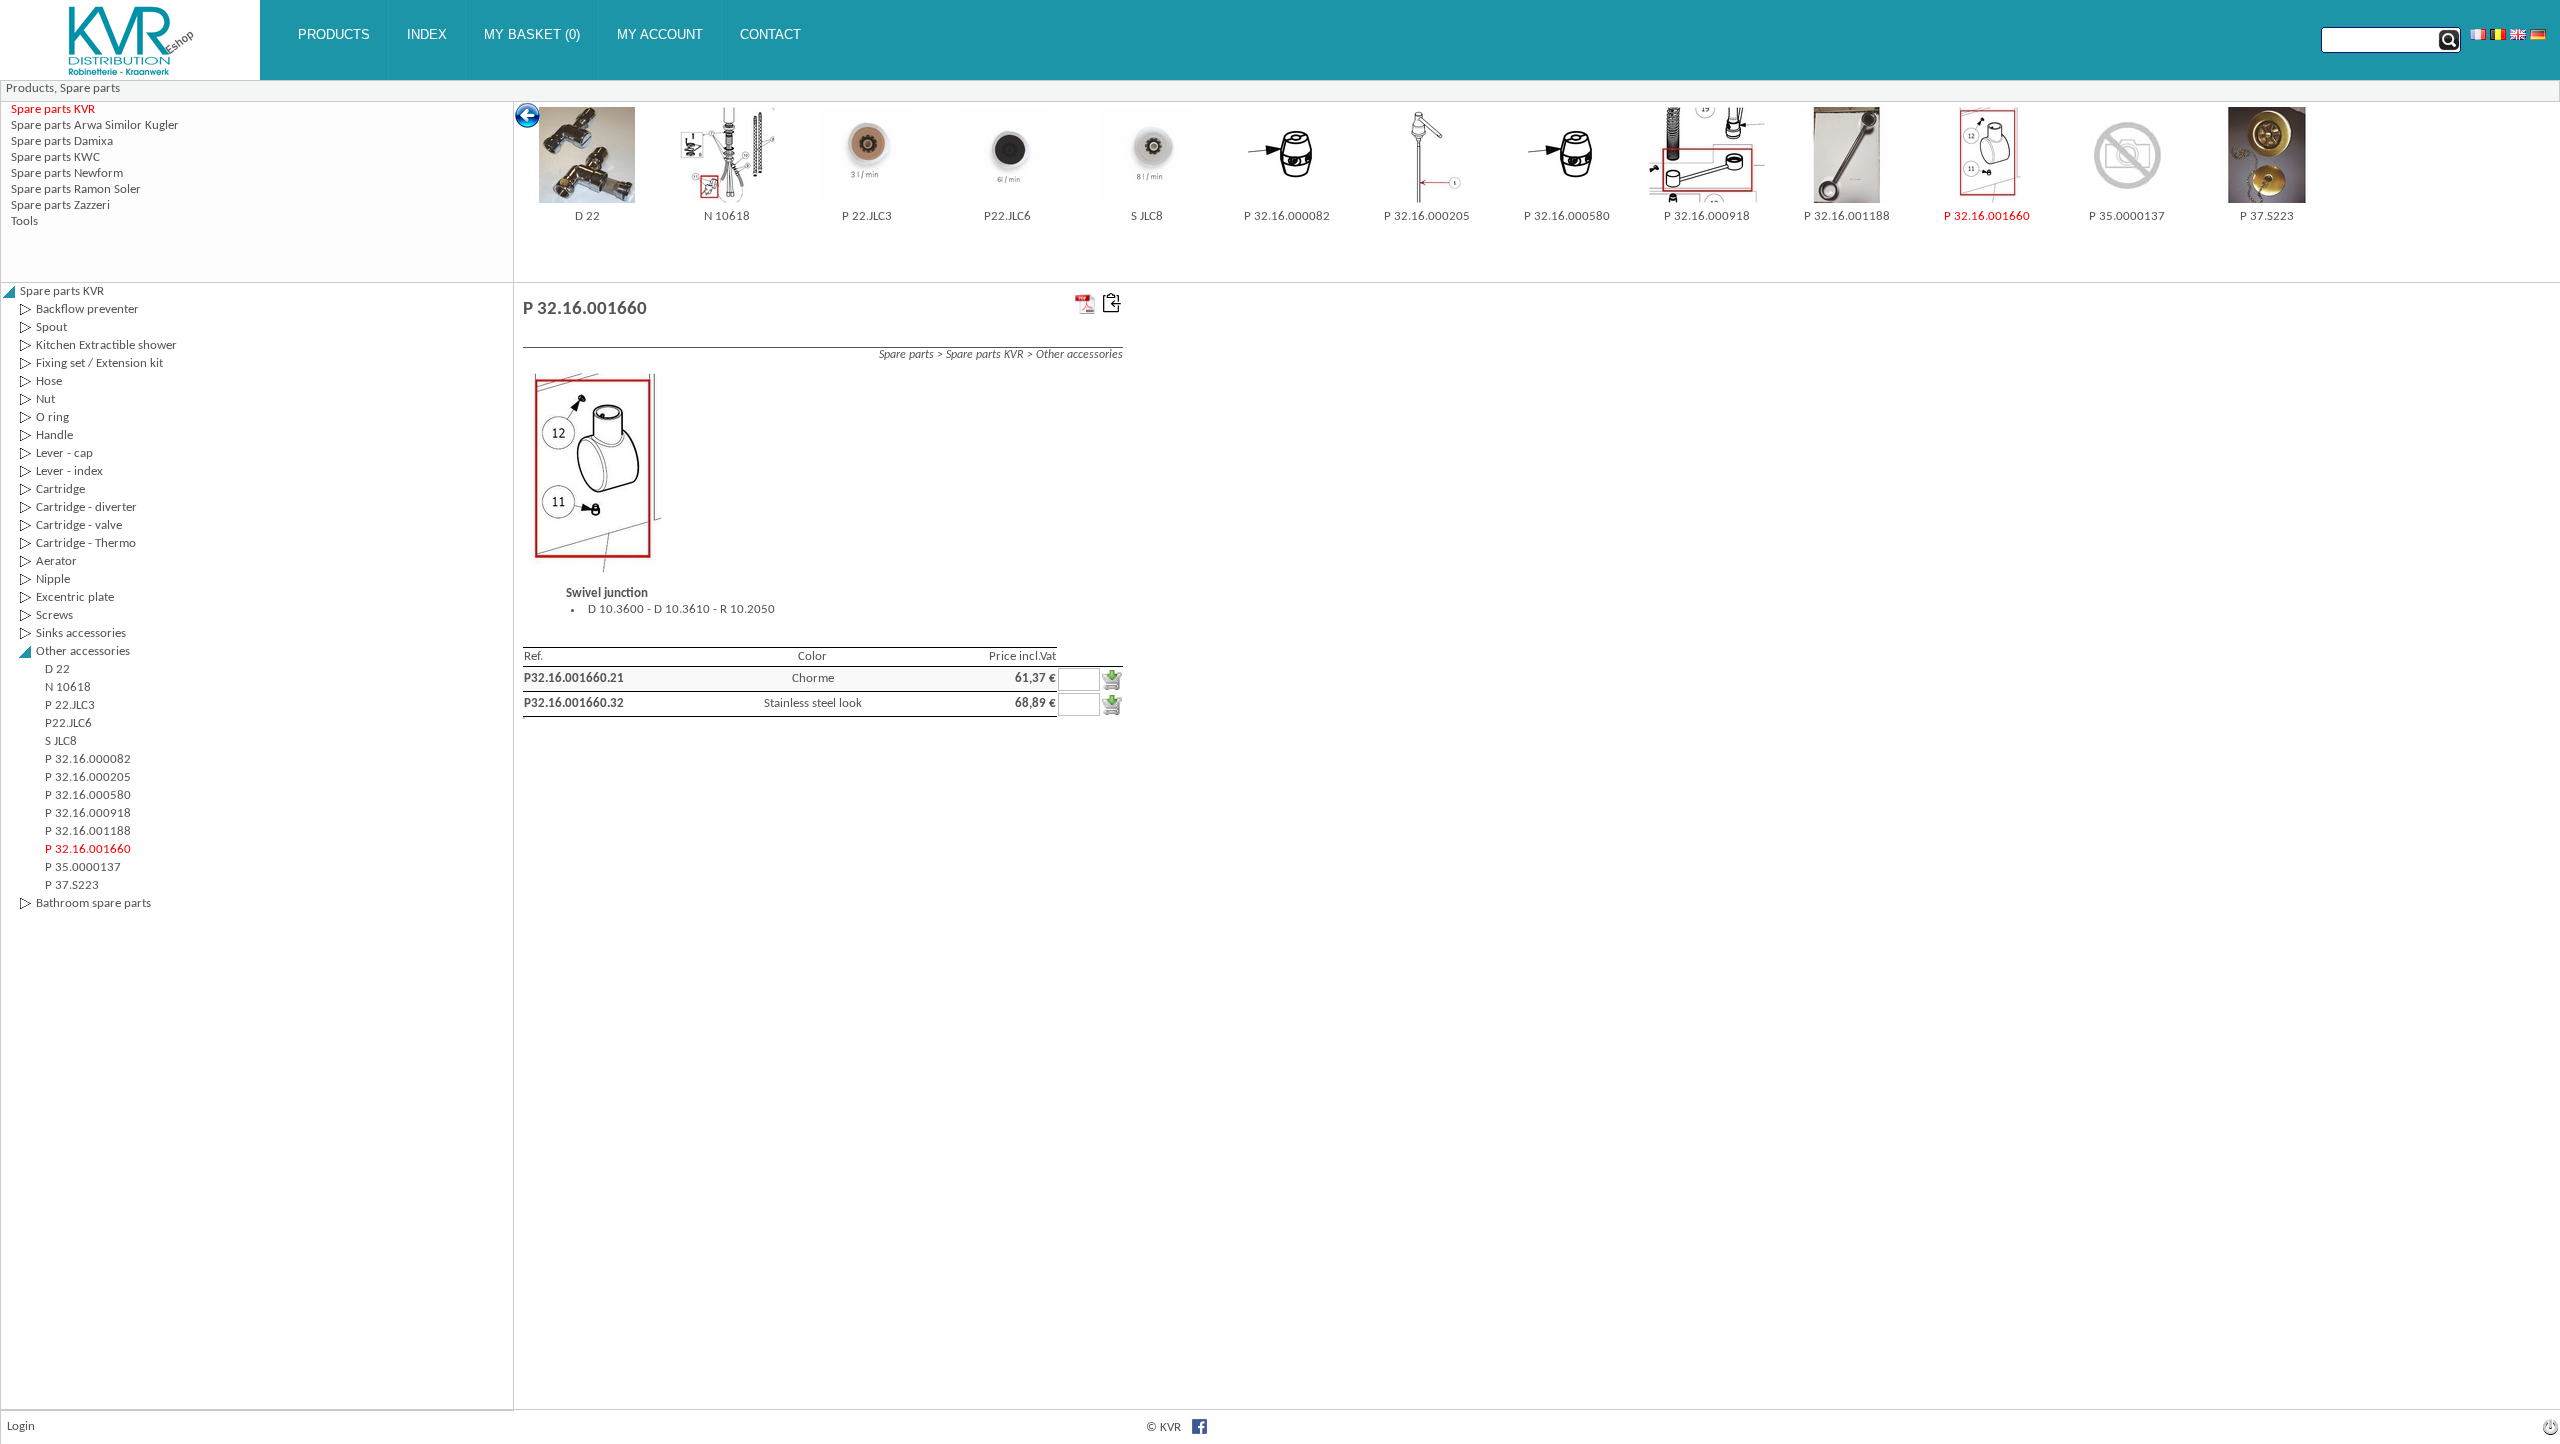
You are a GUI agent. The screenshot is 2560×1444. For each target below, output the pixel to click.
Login (21, 1426)
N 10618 (727, 216)
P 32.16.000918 (1707, 216)
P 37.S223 (2267, 216)
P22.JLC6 (1007, 216)
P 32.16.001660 (1987, 216)
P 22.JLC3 (867, 216)
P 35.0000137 (2127, 216)
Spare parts (90, 88)
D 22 (587, 216)
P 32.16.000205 (1427, 216)
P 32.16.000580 (1567, 216)
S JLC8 (1147, 216)
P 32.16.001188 (1847, 216)
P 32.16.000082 (1287, 216)
